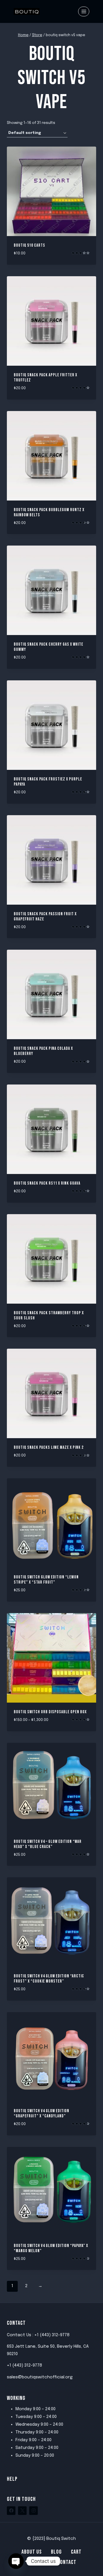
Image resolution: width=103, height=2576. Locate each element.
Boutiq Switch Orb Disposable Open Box (50, 1712)
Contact (67, 2562)
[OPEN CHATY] (16, 2561)
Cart (76, 2552)
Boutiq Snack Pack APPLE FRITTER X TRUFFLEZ (45, 378)
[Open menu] (84, 11)
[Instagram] (33, 2511)
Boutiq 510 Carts (29, 245)
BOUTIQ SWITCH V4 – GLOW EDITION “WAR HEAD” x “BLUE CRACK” (48, 1844)
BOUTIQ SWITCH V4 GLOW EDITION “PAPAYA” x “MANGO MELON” (51, 2248)
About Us (32, 2552)
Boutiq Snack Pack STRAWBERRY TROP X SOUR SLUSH (49, 1316)
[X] (22, 2511)
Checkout (37, 2562)
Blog (56, 2552)
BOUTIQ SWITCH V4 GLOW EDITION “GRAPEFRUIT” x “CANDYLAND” (41, 2113)
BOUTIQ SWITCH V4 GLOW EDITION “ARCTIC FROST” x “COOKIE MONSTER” (49, 1979)
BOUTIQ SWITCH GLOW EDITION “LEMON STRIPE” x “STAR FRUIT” (46, 1580)
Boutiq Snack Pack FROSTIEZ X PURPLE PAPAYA (48, 782)
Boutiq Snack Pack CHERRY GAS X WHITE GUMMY (48, 647)
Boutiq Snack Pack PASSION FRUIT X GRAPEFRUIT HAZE (45, 917)
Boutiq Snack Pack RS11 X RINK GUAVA (47, 1183)
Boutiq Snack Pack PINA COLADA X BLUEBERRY (43, 1051)
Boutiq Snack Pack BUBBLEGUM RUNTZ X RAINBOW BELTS (49, 512)
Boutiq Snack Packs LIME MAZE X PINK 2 (49, 1447)
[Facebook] (11, 2511)
